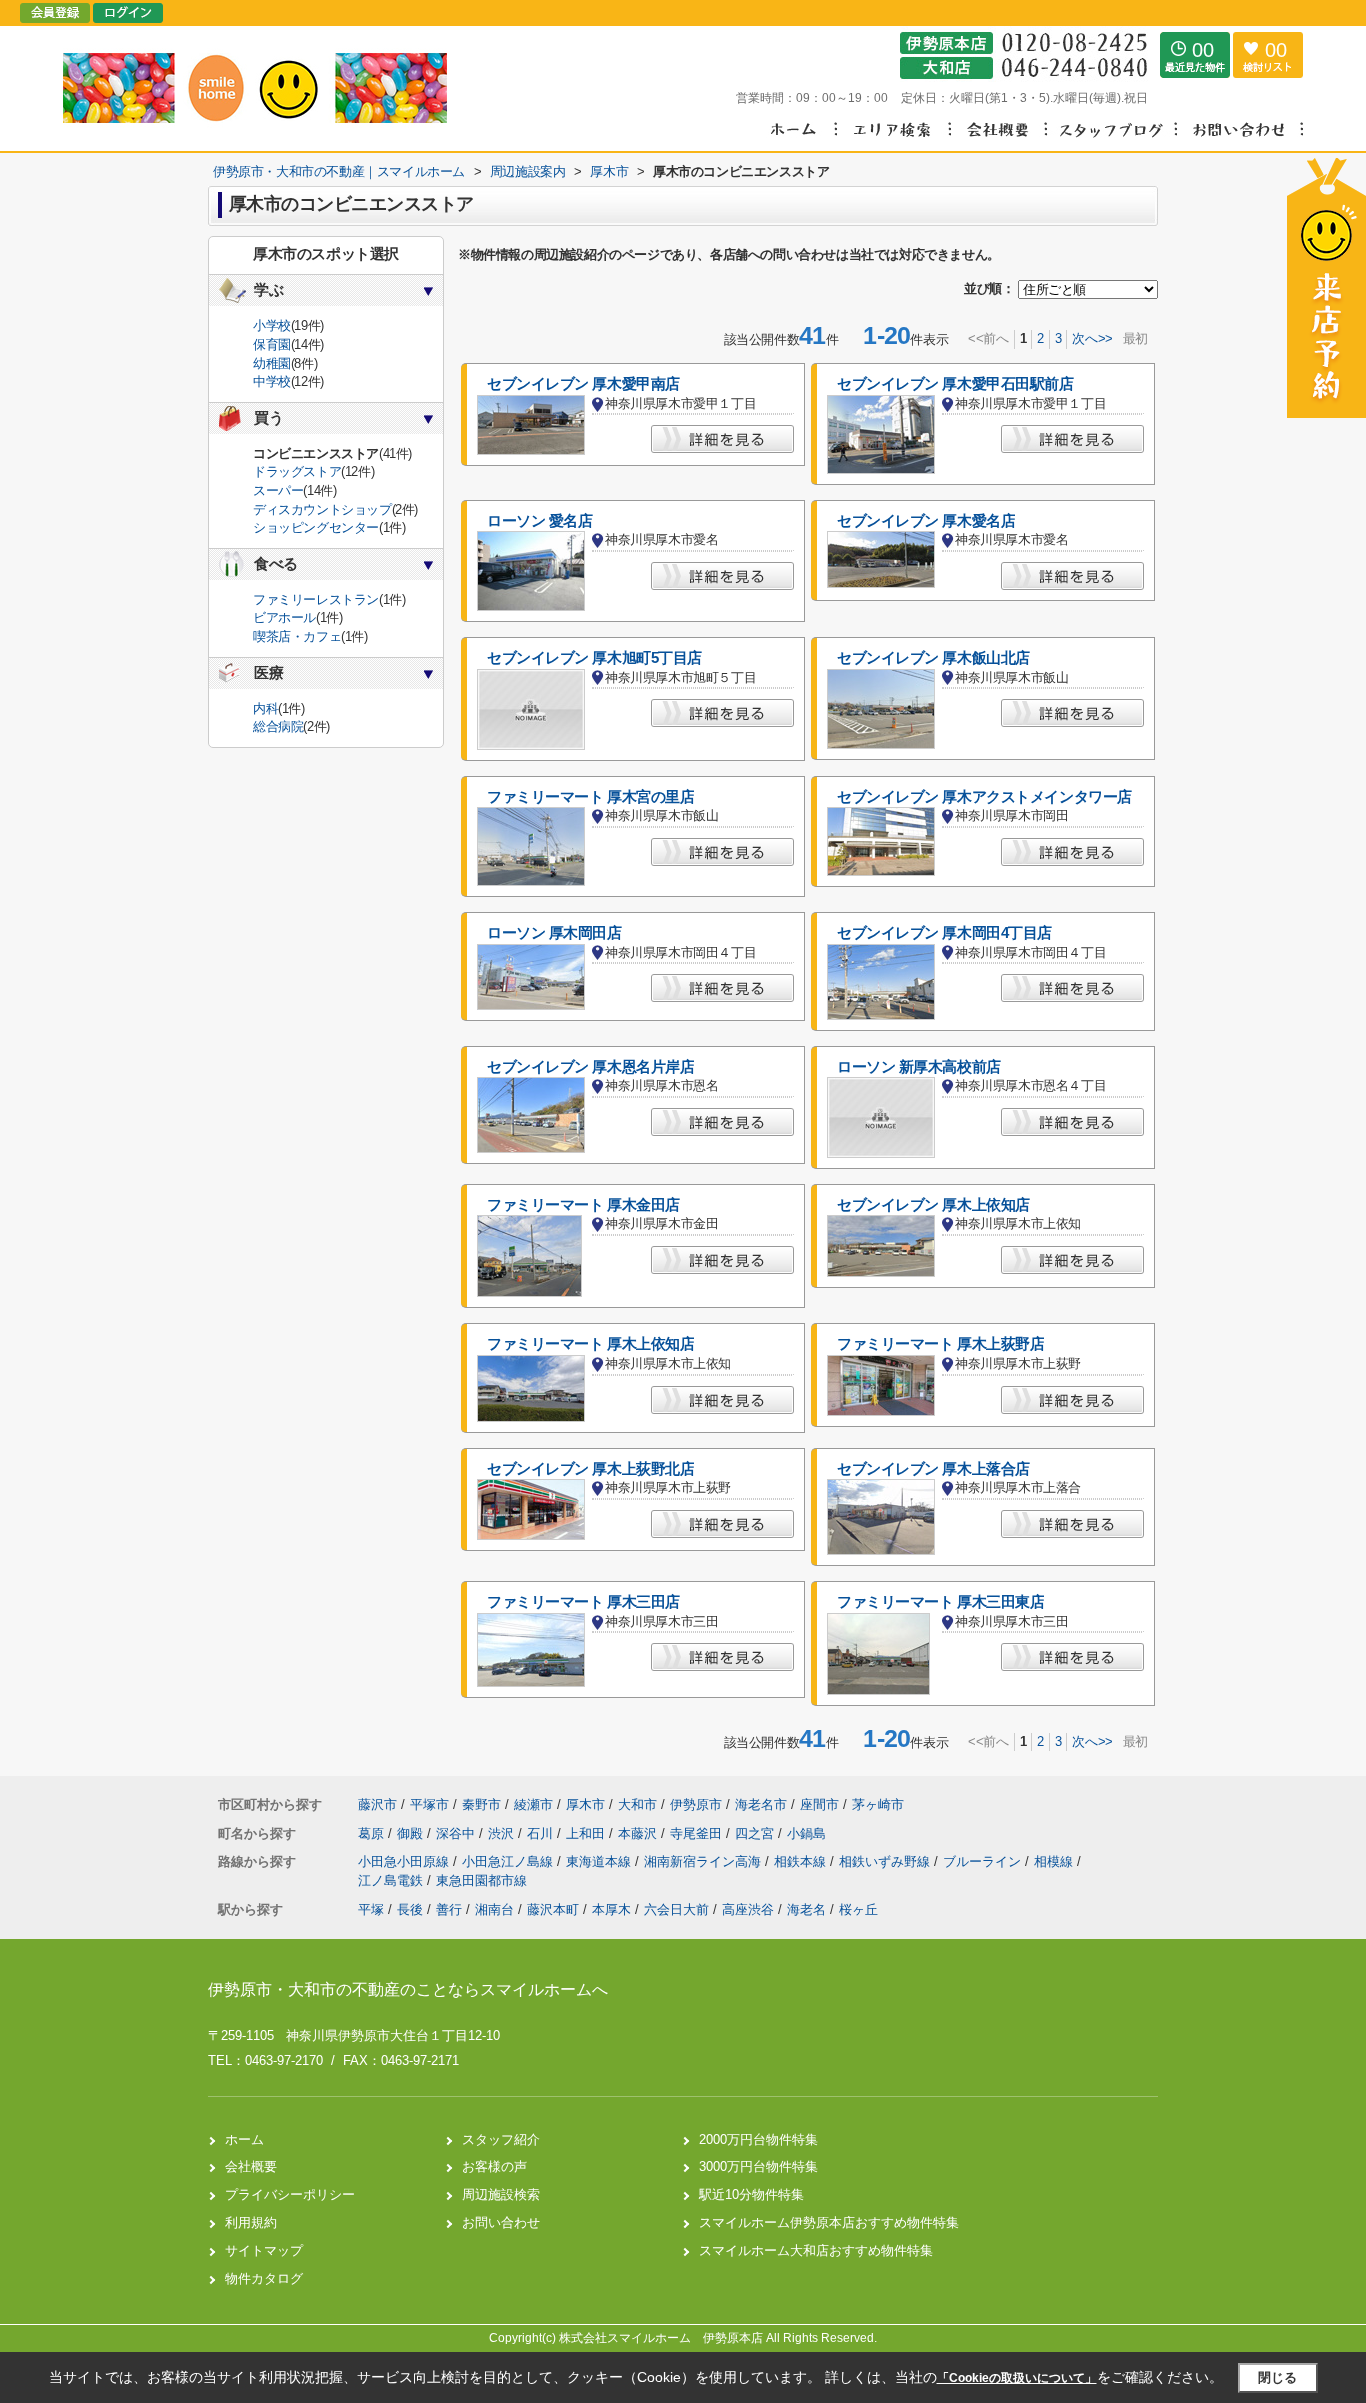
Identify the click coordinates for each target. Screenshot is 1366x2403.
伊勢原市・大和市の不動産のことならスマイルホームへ (408, 1989)
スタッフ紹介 (501, 2139)
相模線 (1055, 1861)
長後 (410, 1909)
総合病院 (278, 726)
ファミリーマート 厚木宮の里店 (590, 797)
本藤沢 (639, 1833)
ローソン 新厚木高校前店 (919, 1067)
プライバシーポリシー (290, 2194)
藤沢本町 (553, 1909)
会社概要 (251, 2166)
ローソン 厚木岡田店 (554, 933)
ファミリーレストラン (316, 599)
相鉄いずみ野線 (886, 1861)
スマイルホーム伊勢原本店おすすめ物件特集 (829, 2222)
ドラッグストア (297, 471)
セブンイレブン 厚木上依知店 (933, 1205)
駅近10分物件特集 (751, 2194)
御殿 (412, 1833)
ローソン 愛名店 (540, 521)
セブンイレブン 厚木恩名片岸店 (590, 1067)
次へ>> (1092, 338)
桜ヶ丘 (858, 1909)
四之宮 (756, 1833)
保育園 (272, 344)
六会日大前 (676, 1909)
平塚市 (429, 1804)
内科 (265, 708)
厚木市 (585, 1804)
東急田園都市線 (481, 1880)
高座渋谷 (748, 1909)
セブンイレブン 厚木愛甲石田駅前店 (955, 384)
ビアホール (284, 617)
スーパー (278, 490)
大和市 (637, 1804)
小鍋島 (806, 1833)
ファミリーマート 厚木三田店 (583, 1602)
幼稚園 (272, 363)
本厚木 (611, 1909)
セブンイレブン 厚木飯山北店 (933, 658)
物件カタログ (264, 2278)
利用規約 (251, 2222)
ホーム (244, 2139)
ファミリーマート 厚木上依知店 (590, 1344)
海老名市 (761, 1804)
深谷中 (457, 1833)
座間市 (819, 1804)
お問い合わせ (501, 2222)
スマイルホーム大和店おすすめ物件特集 (816, 2250)
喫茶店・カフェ (297, 636)
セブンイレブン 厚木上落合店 (933, 1469)
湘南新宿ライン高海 (704, 1861)
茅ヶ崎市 (878, 1804)
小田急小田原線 (405, 1861)
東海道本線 (600, 1861)
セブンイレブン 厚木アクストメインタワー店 (984, 797)
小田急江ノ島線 (509, 1861)
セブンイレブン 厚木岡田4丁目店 (944, 933)
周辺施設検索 (501, 2194)
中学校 (272, 381)
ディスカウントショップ (322, 509)
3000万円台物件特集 (758, 2166)
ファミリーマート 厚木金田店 (583, 1205)
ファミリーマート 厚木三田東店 (940, 1602)
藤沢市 (377, 1804)
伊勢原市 (696, 1804)
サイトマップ (264, 2250)
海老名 (806, 1909)
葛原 (373, 1833)
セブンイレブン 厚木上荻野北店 (590, 1469)
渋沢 (503, 1833)
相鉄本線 (802, 1861)
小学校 (272, 325)
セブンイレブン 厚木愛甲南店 (583, 384)
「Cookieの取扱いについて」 (1017, 2378)
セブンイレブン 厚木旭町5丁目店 (594, 658)
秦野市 (481, 1804)
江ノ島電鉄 (392, 1880)
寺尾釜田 (698, 1833)
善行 (449, 1909)
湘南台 (494, 1909)
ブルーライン (984, 1861)
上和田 (587, 1833)
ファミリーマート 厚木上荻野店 (940, 1344)
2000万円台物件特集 (758, 2139)
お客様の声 (494, 2166)
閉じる (1277, 2377)
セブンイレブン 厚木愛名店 (926, 521)
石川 (542, 1833)
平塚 (371, 1909)
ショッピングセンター (316, 527)
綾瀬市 (533, 1804)
